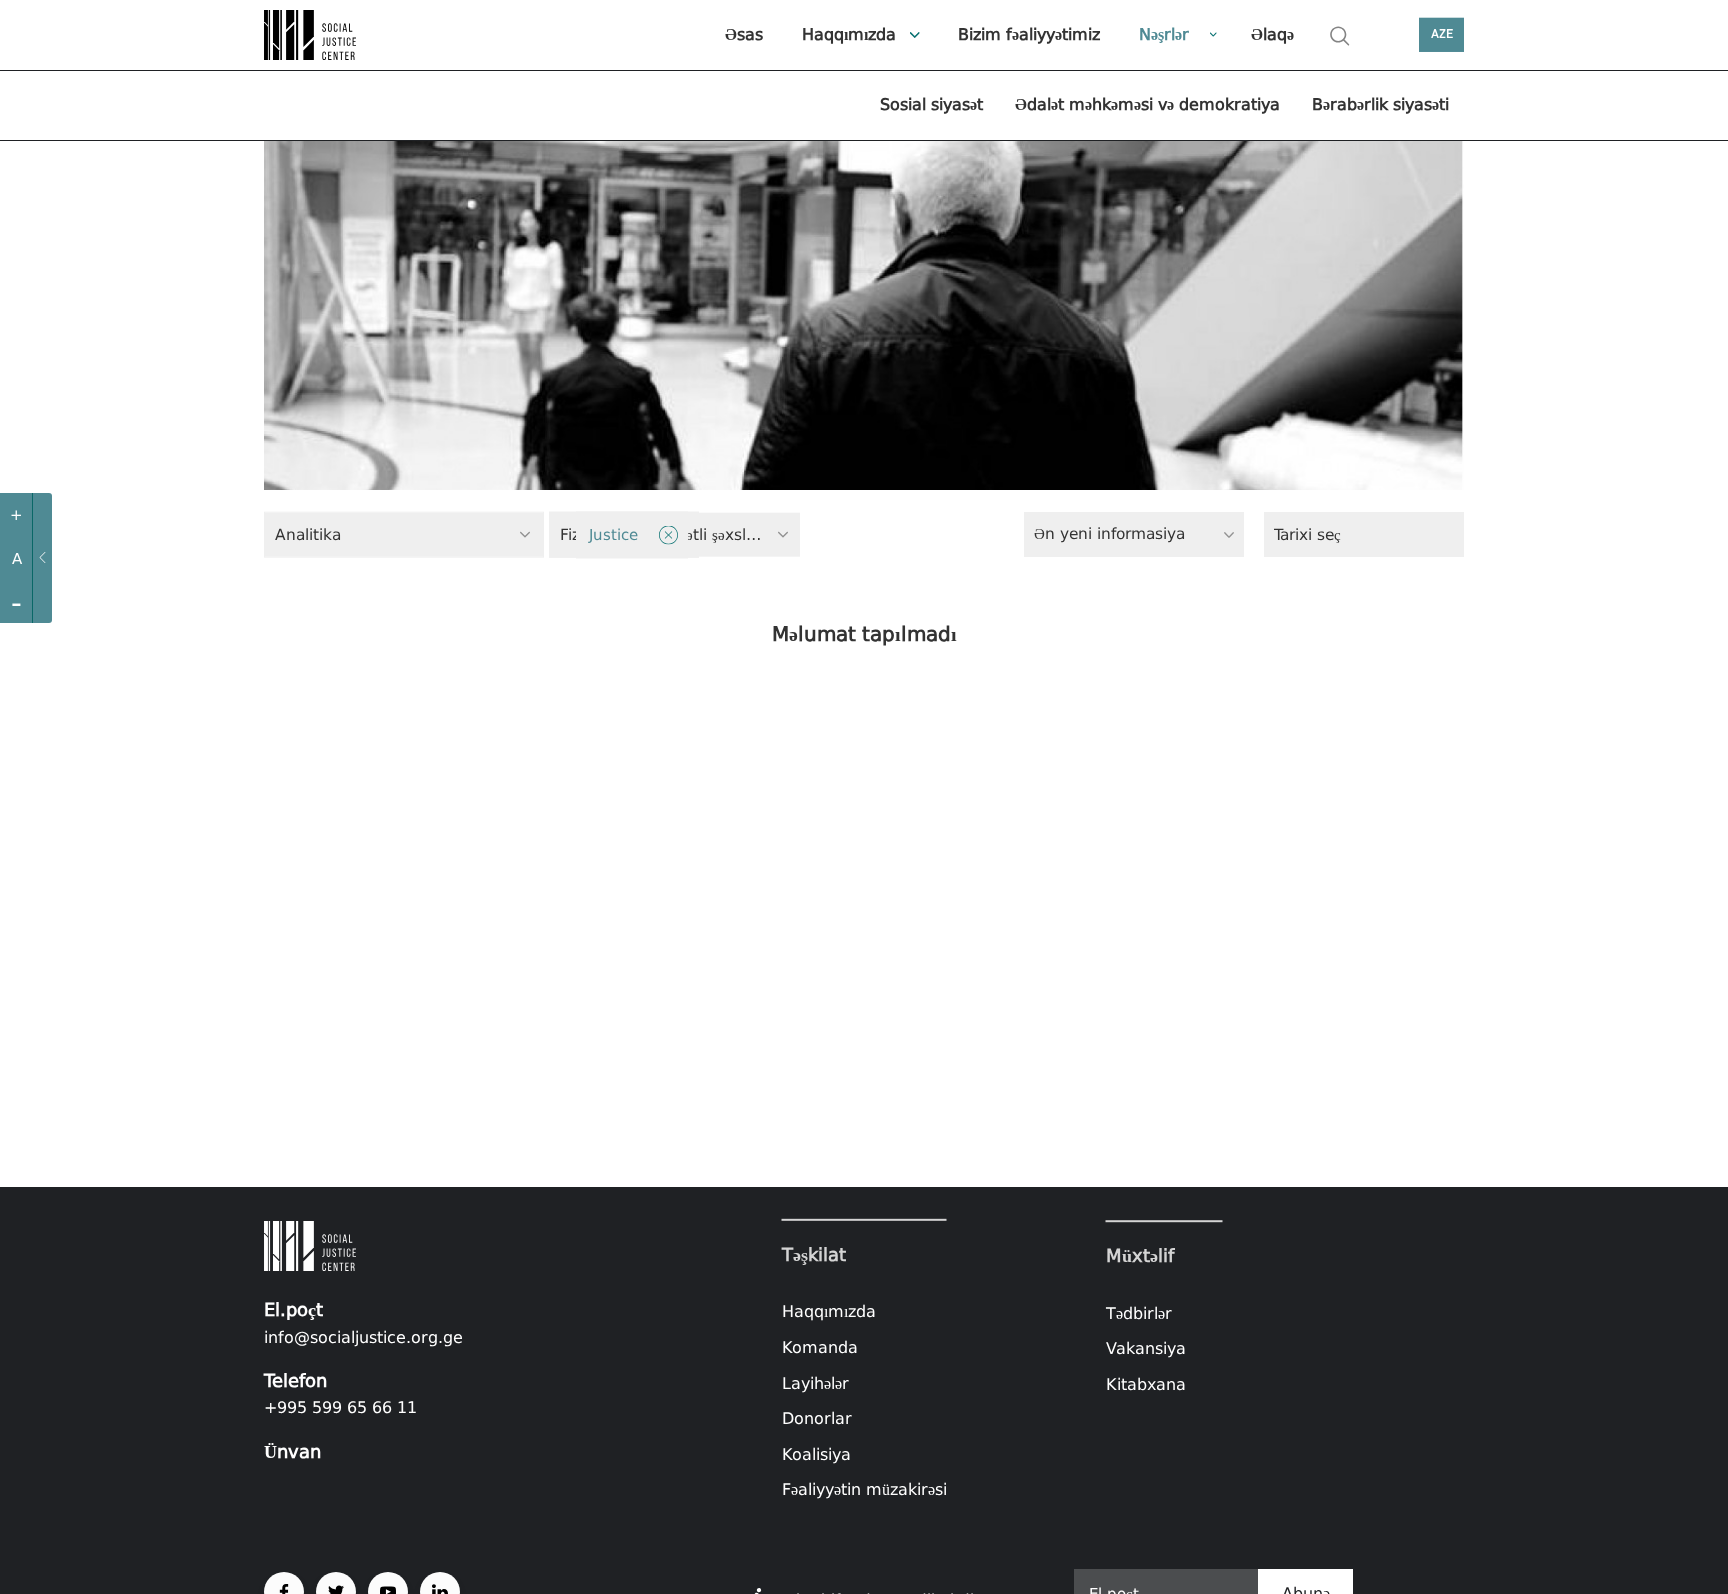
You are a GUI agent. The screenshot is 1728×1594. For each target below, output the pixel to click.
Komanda (820, 1347)
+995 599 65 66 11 (340, 1407)
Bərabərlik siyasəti (1380, 104)
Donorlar (817, 1418)
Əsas (744, 34)
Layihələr (815, 1382)
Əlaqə (1272, 34)
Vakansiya (1146, 1348)
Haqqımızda (849, 34)
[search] (1340, 36)
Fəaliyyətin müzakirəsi (864, 1489)
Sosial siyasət (931, 104)
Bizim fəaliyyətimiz (1029, 34)
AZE (1442, 34)
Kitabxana (1146, 1384)
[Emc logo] (334, 35)
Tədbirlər (1139, 1313)
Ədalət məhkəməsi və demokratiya (1147, 104)
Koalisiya (816, 1454)
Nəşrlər (1164, 34)
